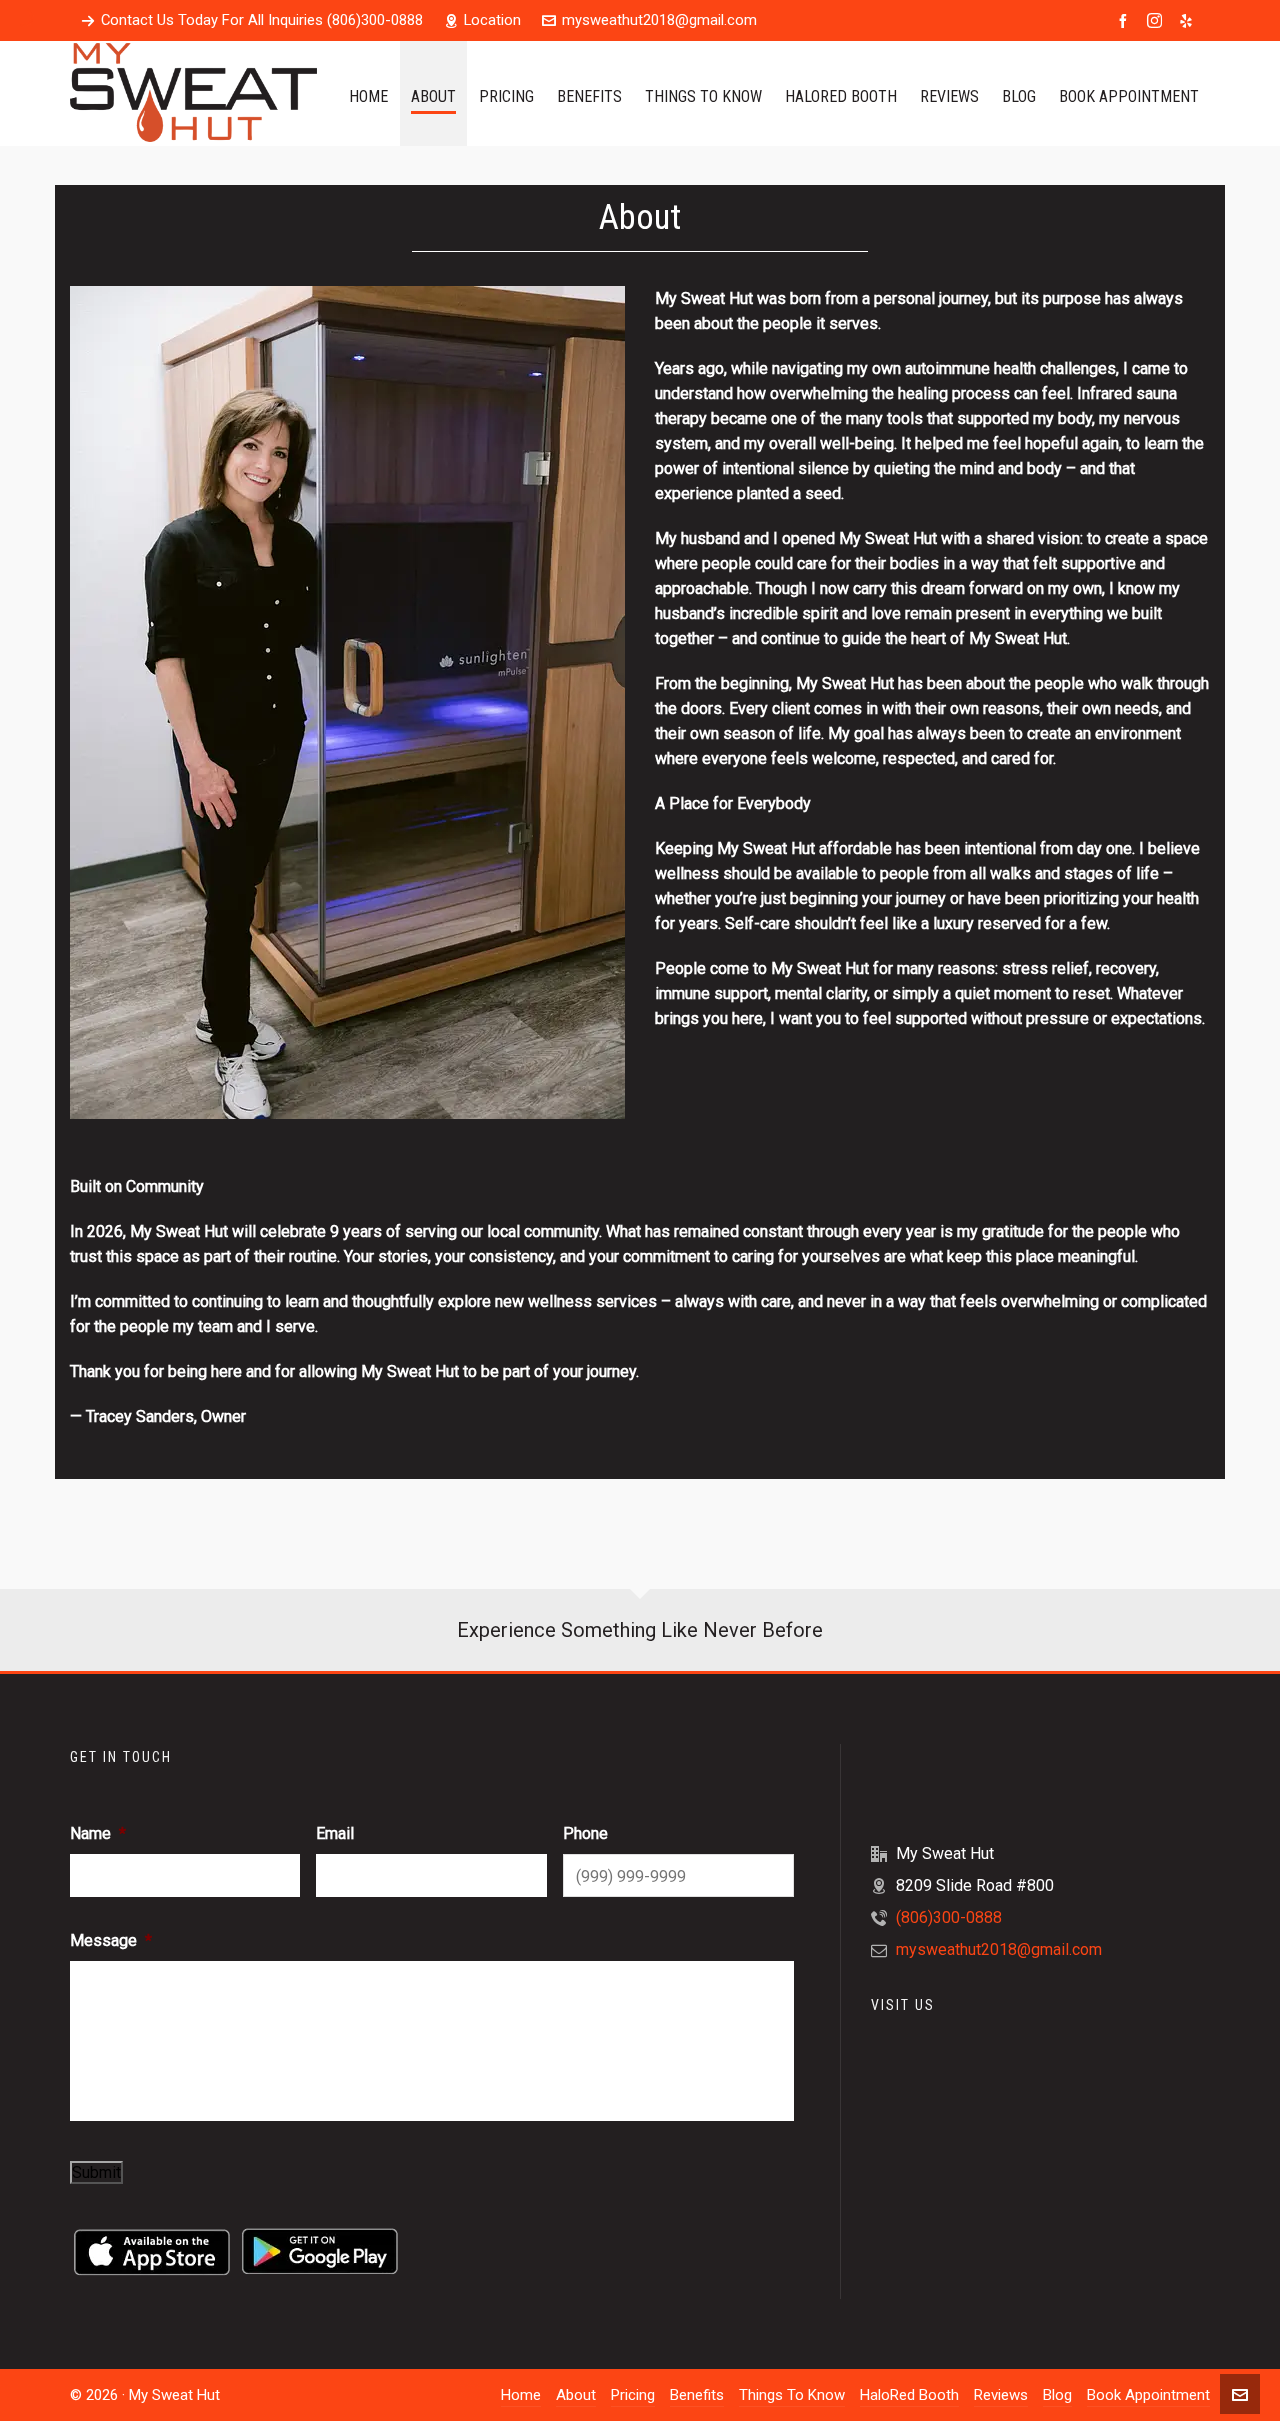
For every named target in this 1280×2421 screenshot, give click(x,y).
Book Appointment (1148, 2395)
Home (521, 2395)
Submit (96, 2172)
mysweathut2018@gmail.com (659, 20)
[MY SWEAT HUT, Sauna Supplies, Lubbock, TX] (946, 1778)
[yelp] (1189, 20)
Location (492, 20)
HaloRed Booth (909, 2395)
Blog (1057, 2395)
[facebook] (1126, 20)
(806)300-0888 (949, 1917)
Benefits (697, 2395)
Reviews (1001, 2395)
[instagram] (1157, 21)
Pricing (633, 2395)
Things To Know (792, 2395)
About (576, 2395)
